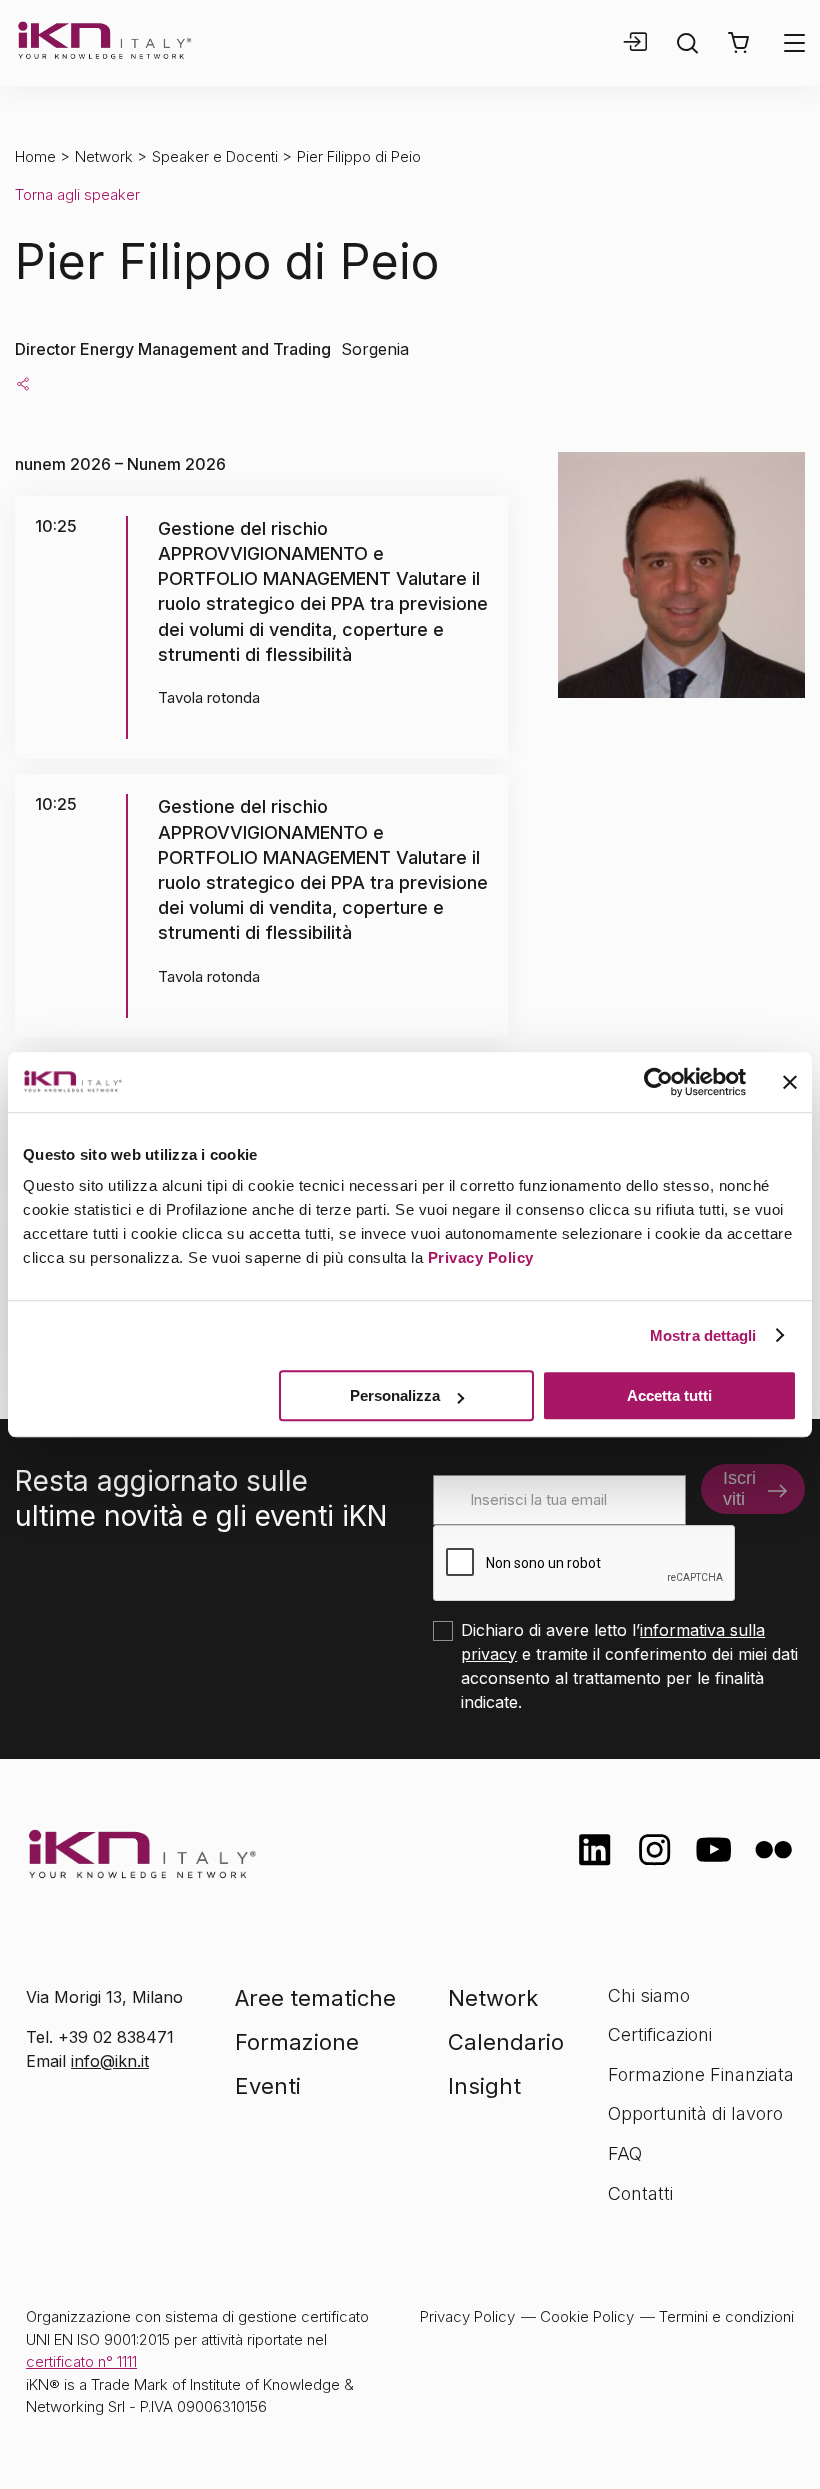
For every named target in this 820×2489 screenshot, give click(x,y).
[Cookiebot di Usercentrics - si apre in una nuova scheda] (658, 1082)
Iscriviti (739, 1488)
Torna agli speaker (77, 194)
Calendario (506, 2042)
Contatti (640, 2193)
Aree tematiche (315, 1998)
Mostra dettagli (703, 1335)
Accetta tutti (669, 1395)
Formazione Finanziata (701, 2074)
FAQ (625, 2153)
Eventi (268, 2086)
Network (104, 156)
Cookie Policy (587, 2316)
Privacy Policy (481, 1257)
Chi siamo (649, 1995)
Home (35, 156)
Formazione (297, 2042)
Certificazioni (660, 2034)
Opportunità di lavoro (695, 2113)
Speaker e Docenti (215, 156)
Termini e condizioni (726, 2316)
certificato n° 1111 (81, 2361)
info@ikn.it (110, 2061)
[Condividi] (23, 383)
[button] (738, 43)
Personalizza (395, 1395)
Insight (484, 2086)
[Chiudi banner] (790, 1082)
